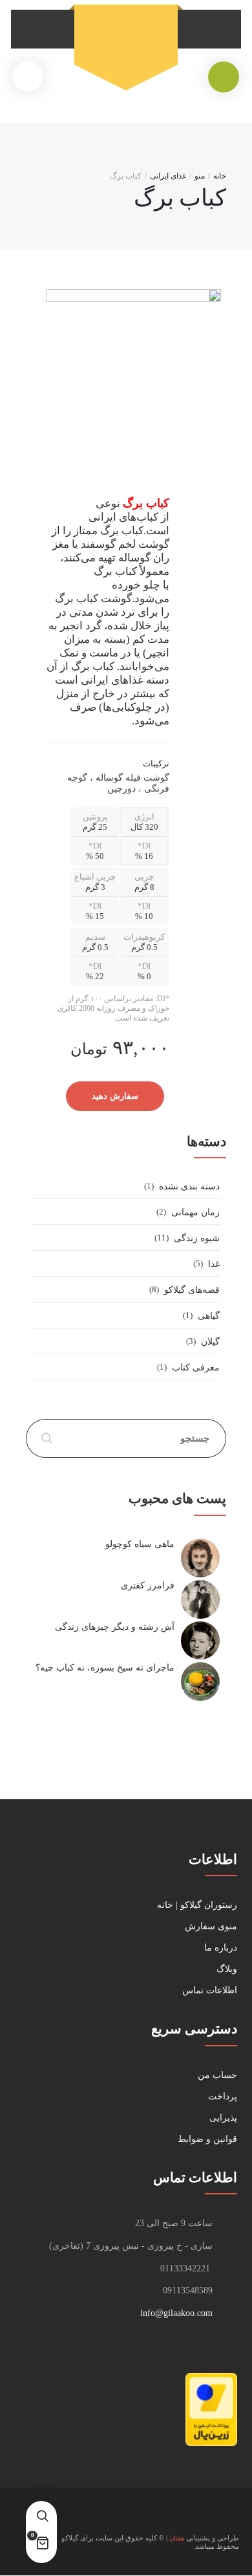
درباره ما (221, 1948)
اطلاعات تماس (210, 1990)
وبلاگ (227, 1969)
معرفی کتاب (196, 1368)
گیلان (210, 1342)
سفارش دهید (115, 1096)
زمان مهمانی (195, 1212)
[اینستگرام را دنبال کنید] (227, 2517)
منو (200, 176)
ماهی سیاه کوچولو (140, 1544)
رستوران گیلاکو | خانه (197, 1905)
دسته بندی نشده (189, 1186)
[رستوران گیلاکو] (126, 39)
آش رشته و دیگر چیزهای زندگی (115, 1627)
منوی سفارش (211, 1926)
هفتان (177, 2538)
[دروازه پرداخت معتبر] (211, 2443)
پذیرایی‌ (223, 2118)
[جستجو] (42, 2516)
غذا (214, 1264)
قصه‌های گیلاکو (192, 1290)
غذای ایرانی (168, 176)
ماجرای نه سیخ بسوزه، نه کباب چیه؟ (105, 1668)
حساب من (217, 2075)
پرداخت (223, 2096)
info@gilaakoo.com (176, 2313)
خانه (220, 176)
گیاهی (209, 1316)
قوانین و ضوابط (207, 2139)
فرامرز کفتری (148, 1586)
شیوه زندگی (197, 1238)
